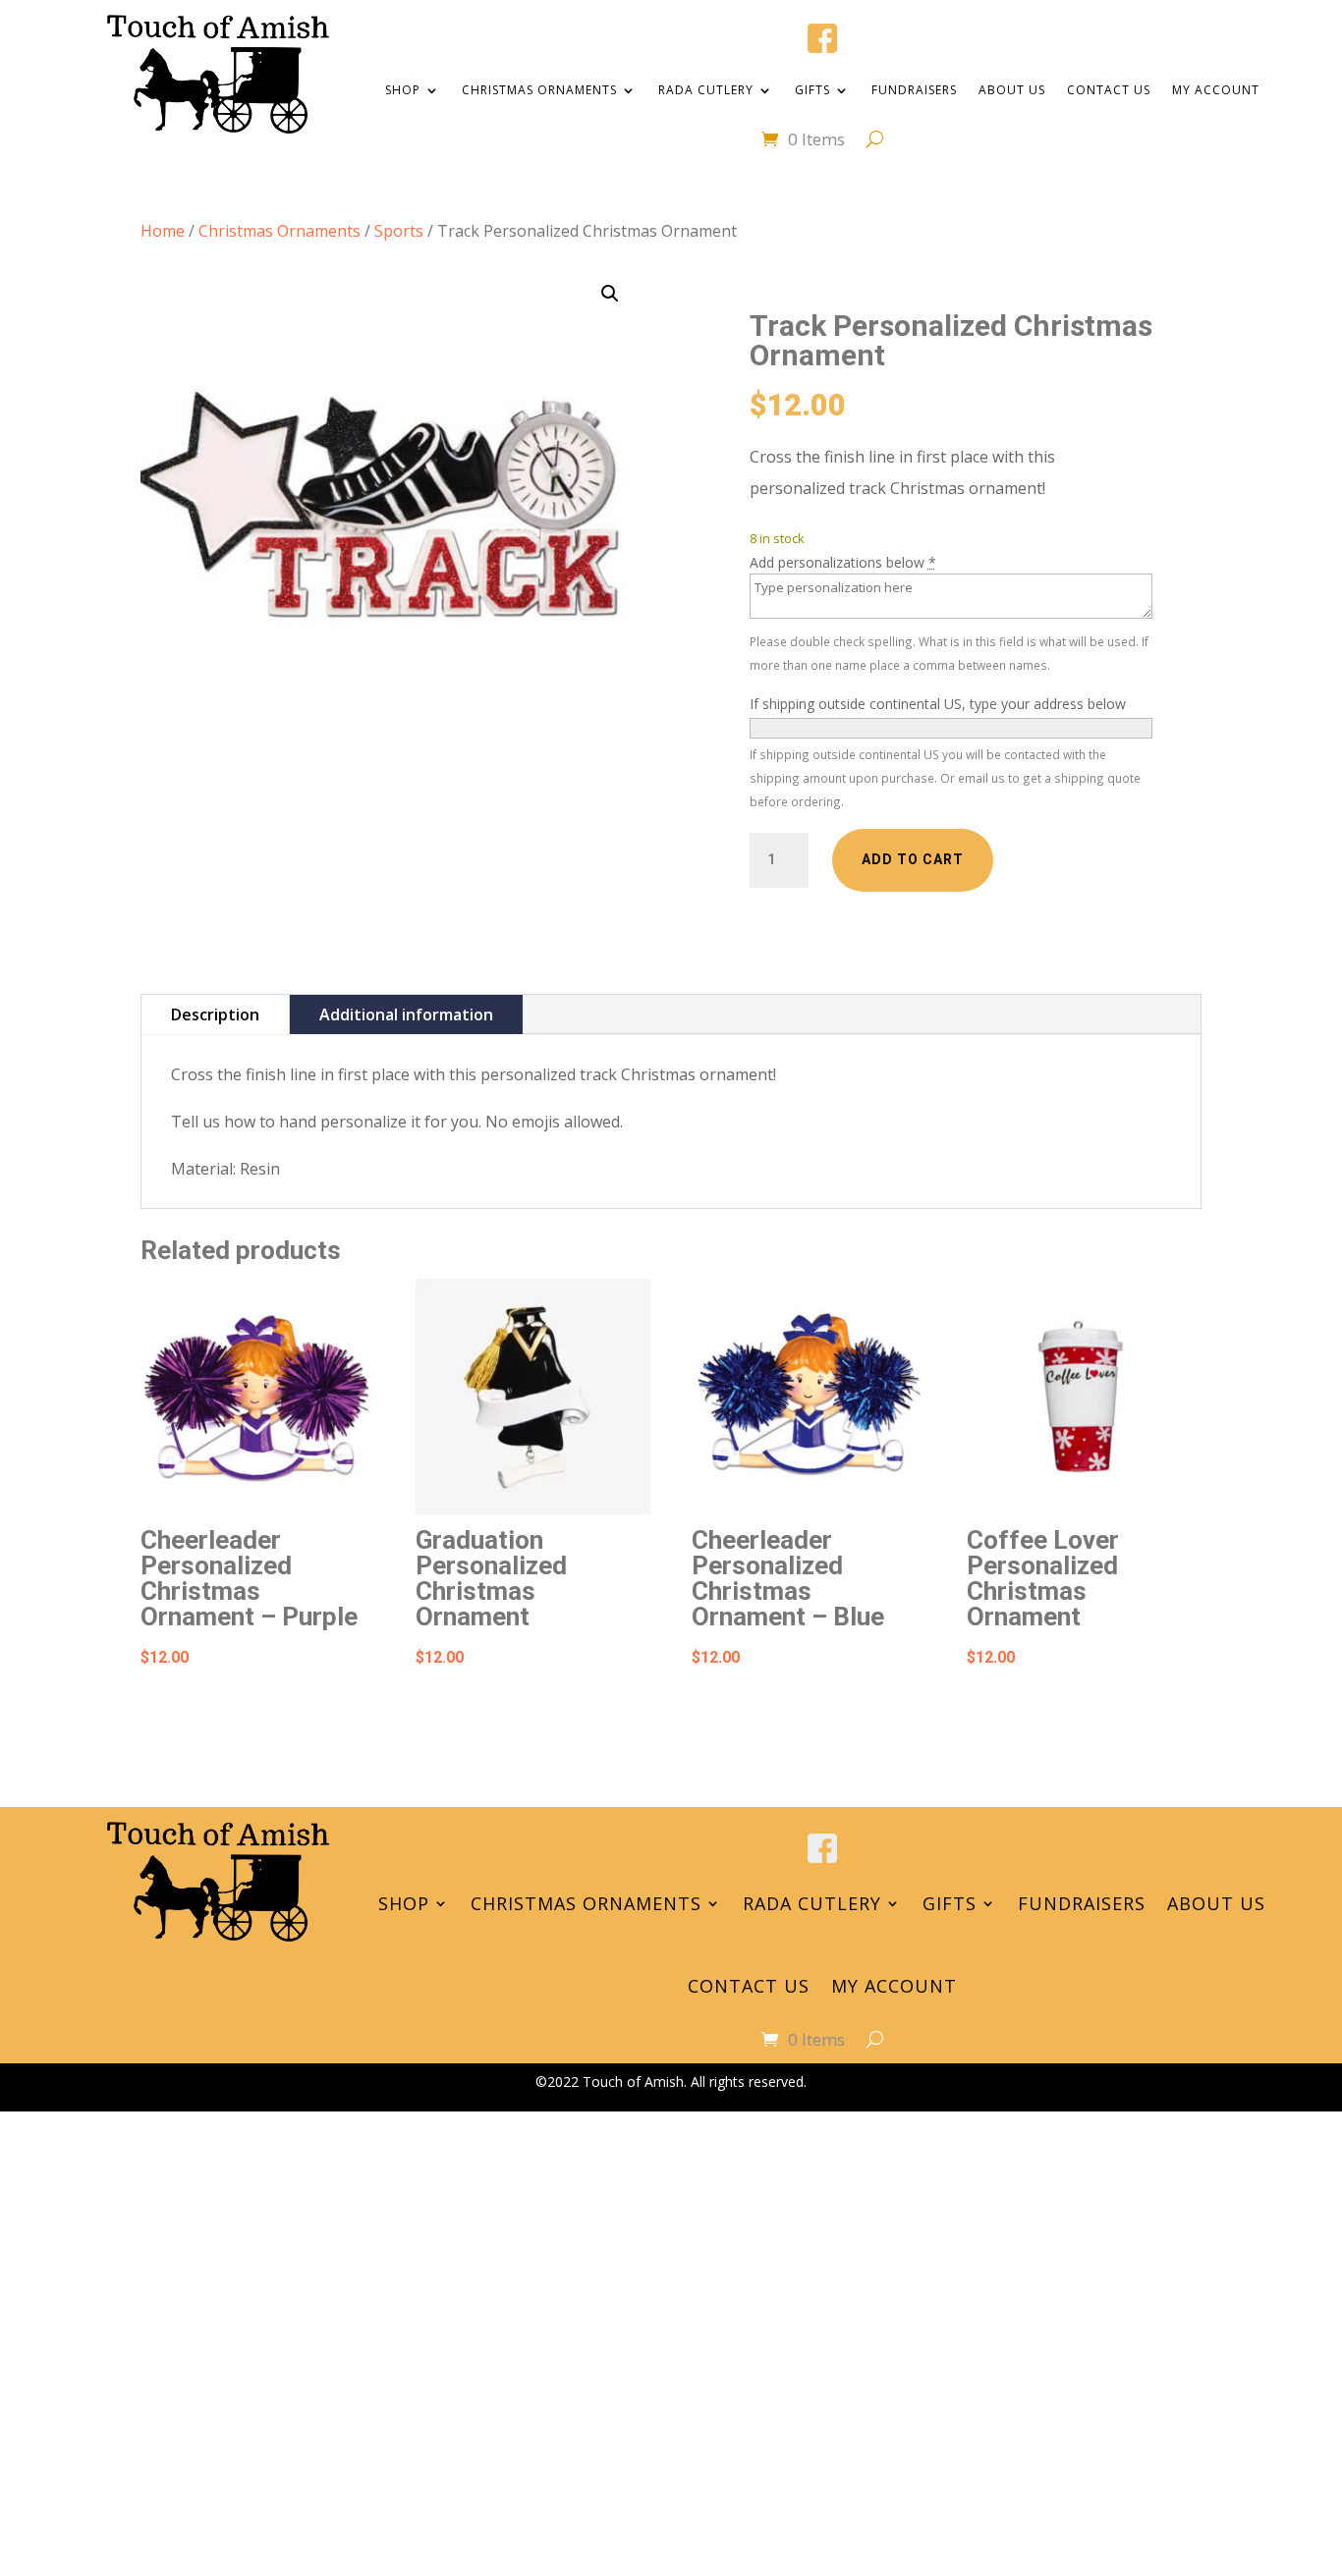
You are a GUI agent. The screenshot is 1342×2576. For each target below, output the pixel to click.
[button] (610, 294)
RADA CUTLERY (706, 90)
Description (215, 1014)
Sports (399, 231)
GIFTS (812, 90)
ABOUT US (1012, 90)
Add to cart (913, 859)
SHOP (403, 90)
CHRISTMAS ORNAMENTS (539, 90)
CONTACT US (1109, 90)
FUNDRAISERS (914, 90)
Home (163, 231)
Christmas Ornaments (280, 231)
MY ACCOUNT (1216, 90)
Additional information (406, 1014)
